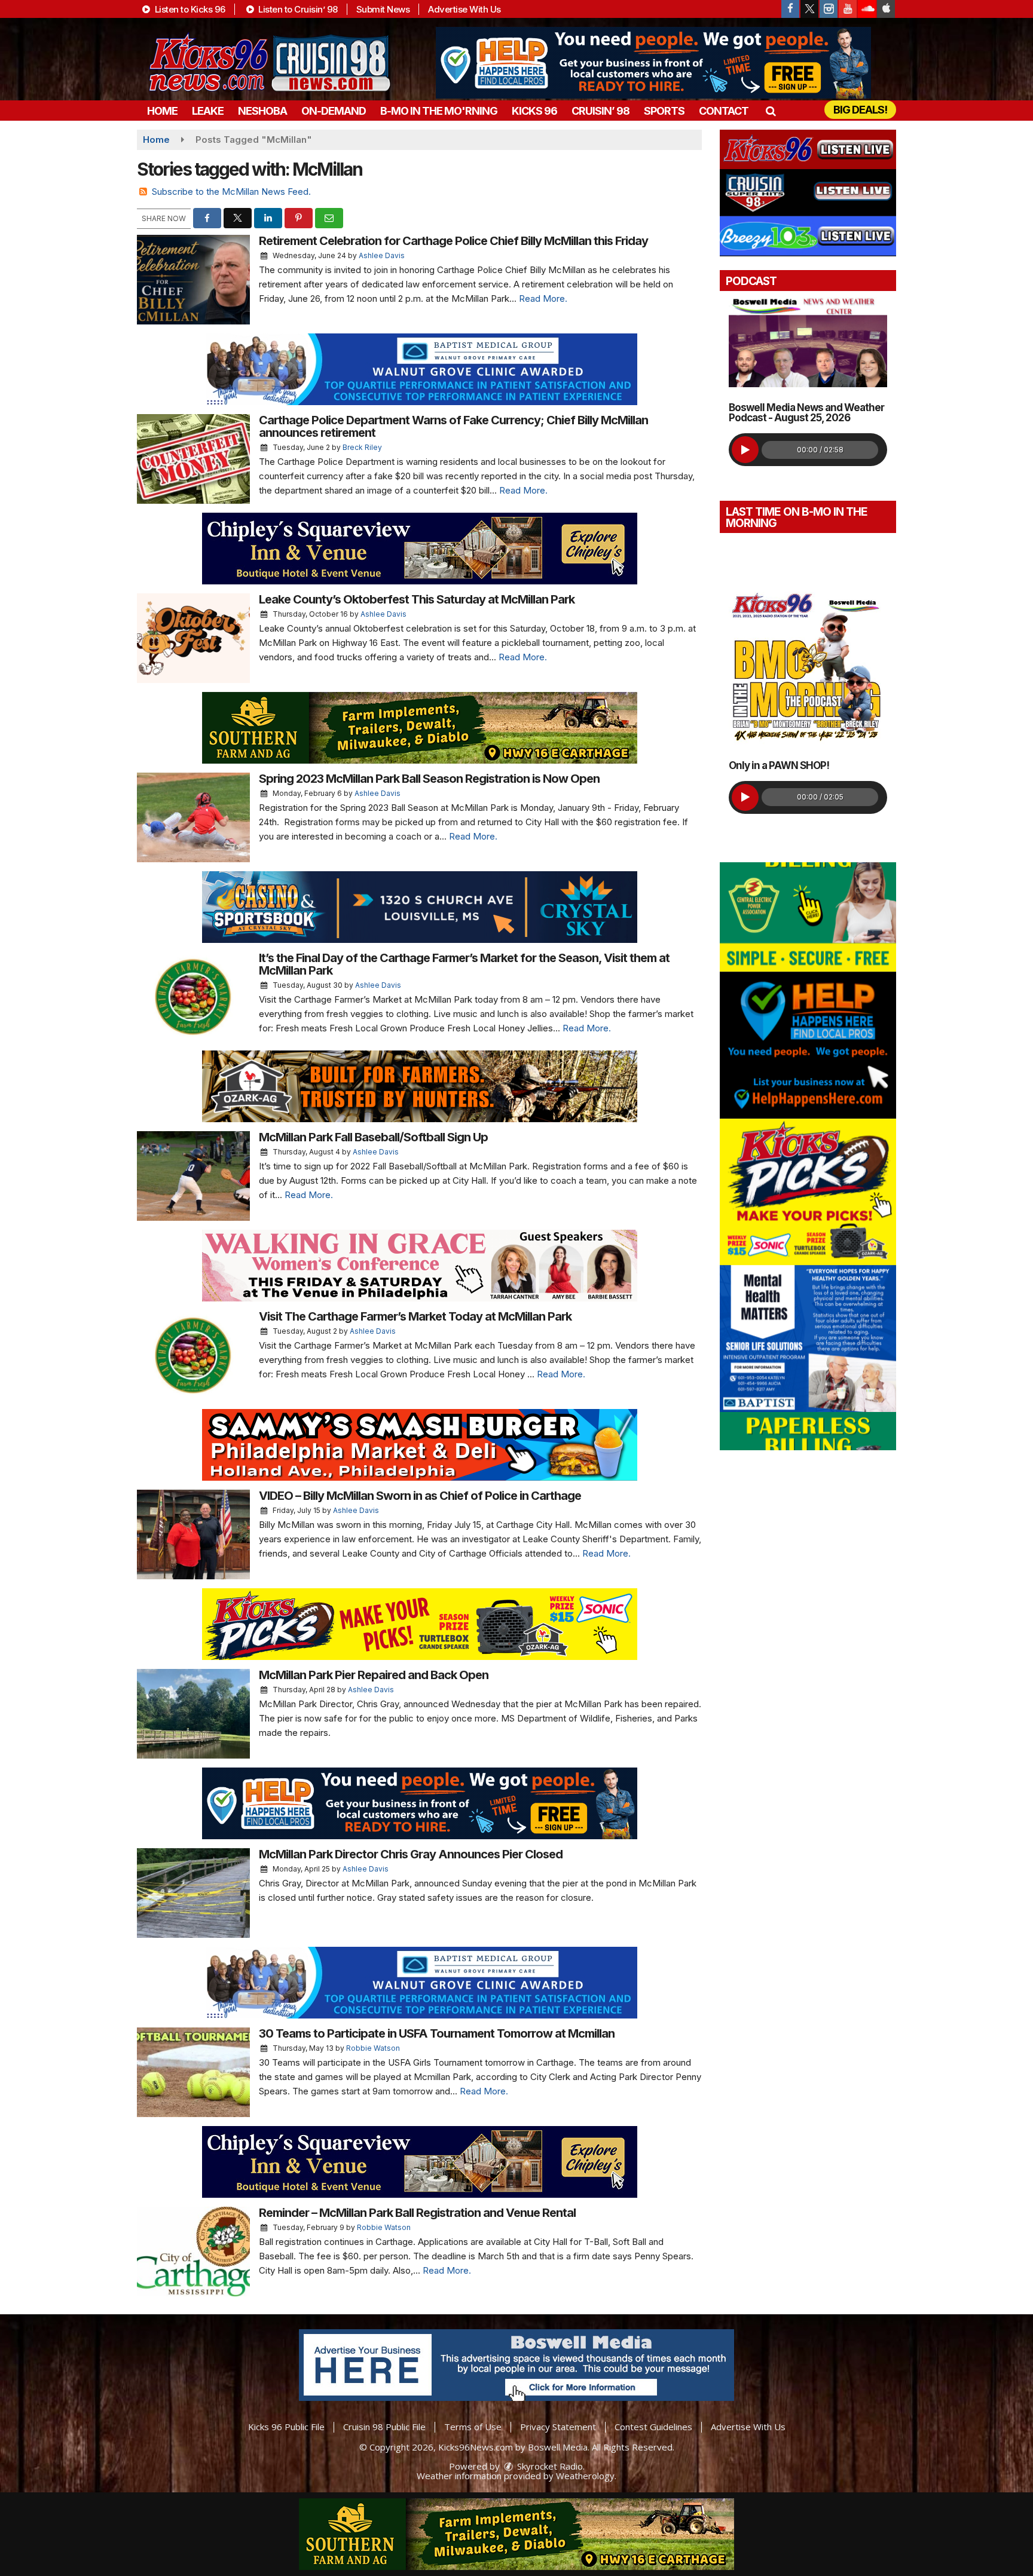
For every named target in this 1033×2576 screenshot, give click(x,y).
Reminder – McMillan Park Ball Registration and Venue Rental (417, 2213)
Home (162, 111)
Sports (664, 111)
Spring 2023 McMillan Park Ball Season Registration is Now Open (429, 779)
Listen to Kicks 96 (189, 9)
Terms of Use (473, 2427)
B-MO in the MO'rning (439, 111)
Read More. (543, 298)
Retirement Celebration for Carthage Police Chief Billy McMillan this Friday (453, 241)
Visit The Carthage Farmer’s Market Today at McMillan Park (415, 1316)
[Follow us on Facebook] (790, 9)
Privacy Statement (558, 2427)
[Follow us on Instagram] (829, 9)
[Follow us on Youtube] (848, 9)
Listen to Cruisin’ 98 (297, 9)
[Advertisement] (653, 63)
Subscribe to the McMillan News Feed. (231, 192)
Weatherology (585, 2476)
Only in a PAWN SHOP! (779, 765)
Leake (208, 111)
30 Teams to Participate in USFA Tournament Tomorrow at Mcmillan (437, 2033)
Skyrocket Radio (549, 2466)
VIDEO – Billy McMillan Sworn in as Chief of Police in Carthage (420, 1496)
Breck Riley (362, 447)
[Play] (745, 450)
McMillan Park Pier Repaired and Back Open (374, 1675)
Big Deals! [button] (860, 110)
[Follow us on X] (809, 9)
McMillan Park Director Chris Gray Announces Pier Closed (411, 1854)
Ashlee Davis (382, 255)
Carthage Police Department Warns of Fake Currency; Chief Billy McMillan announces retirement (453, 426)
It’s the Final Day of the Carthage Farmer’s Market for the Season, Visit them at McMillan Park (464, 964)
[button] (770, 111)
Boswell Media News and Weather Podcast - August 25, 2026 (806, 413)
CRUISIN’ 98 (600, 111)
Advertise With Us (464, 9)
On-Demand (334, 111)
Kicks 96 (534, 111)
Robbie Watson (373, 2048)
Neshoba (262, 111)
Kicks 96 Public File (286, 2427)
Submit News (383, 9)
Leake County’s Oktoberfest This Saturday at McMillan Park (417, 599)
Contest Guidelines (653, 2427)
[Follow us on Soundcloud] (867, 9)
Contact (724, 111)
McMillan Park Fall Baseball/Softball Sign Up (373, 1137)
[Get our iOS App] (886, 9)
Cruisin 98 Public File (384, 2427)
